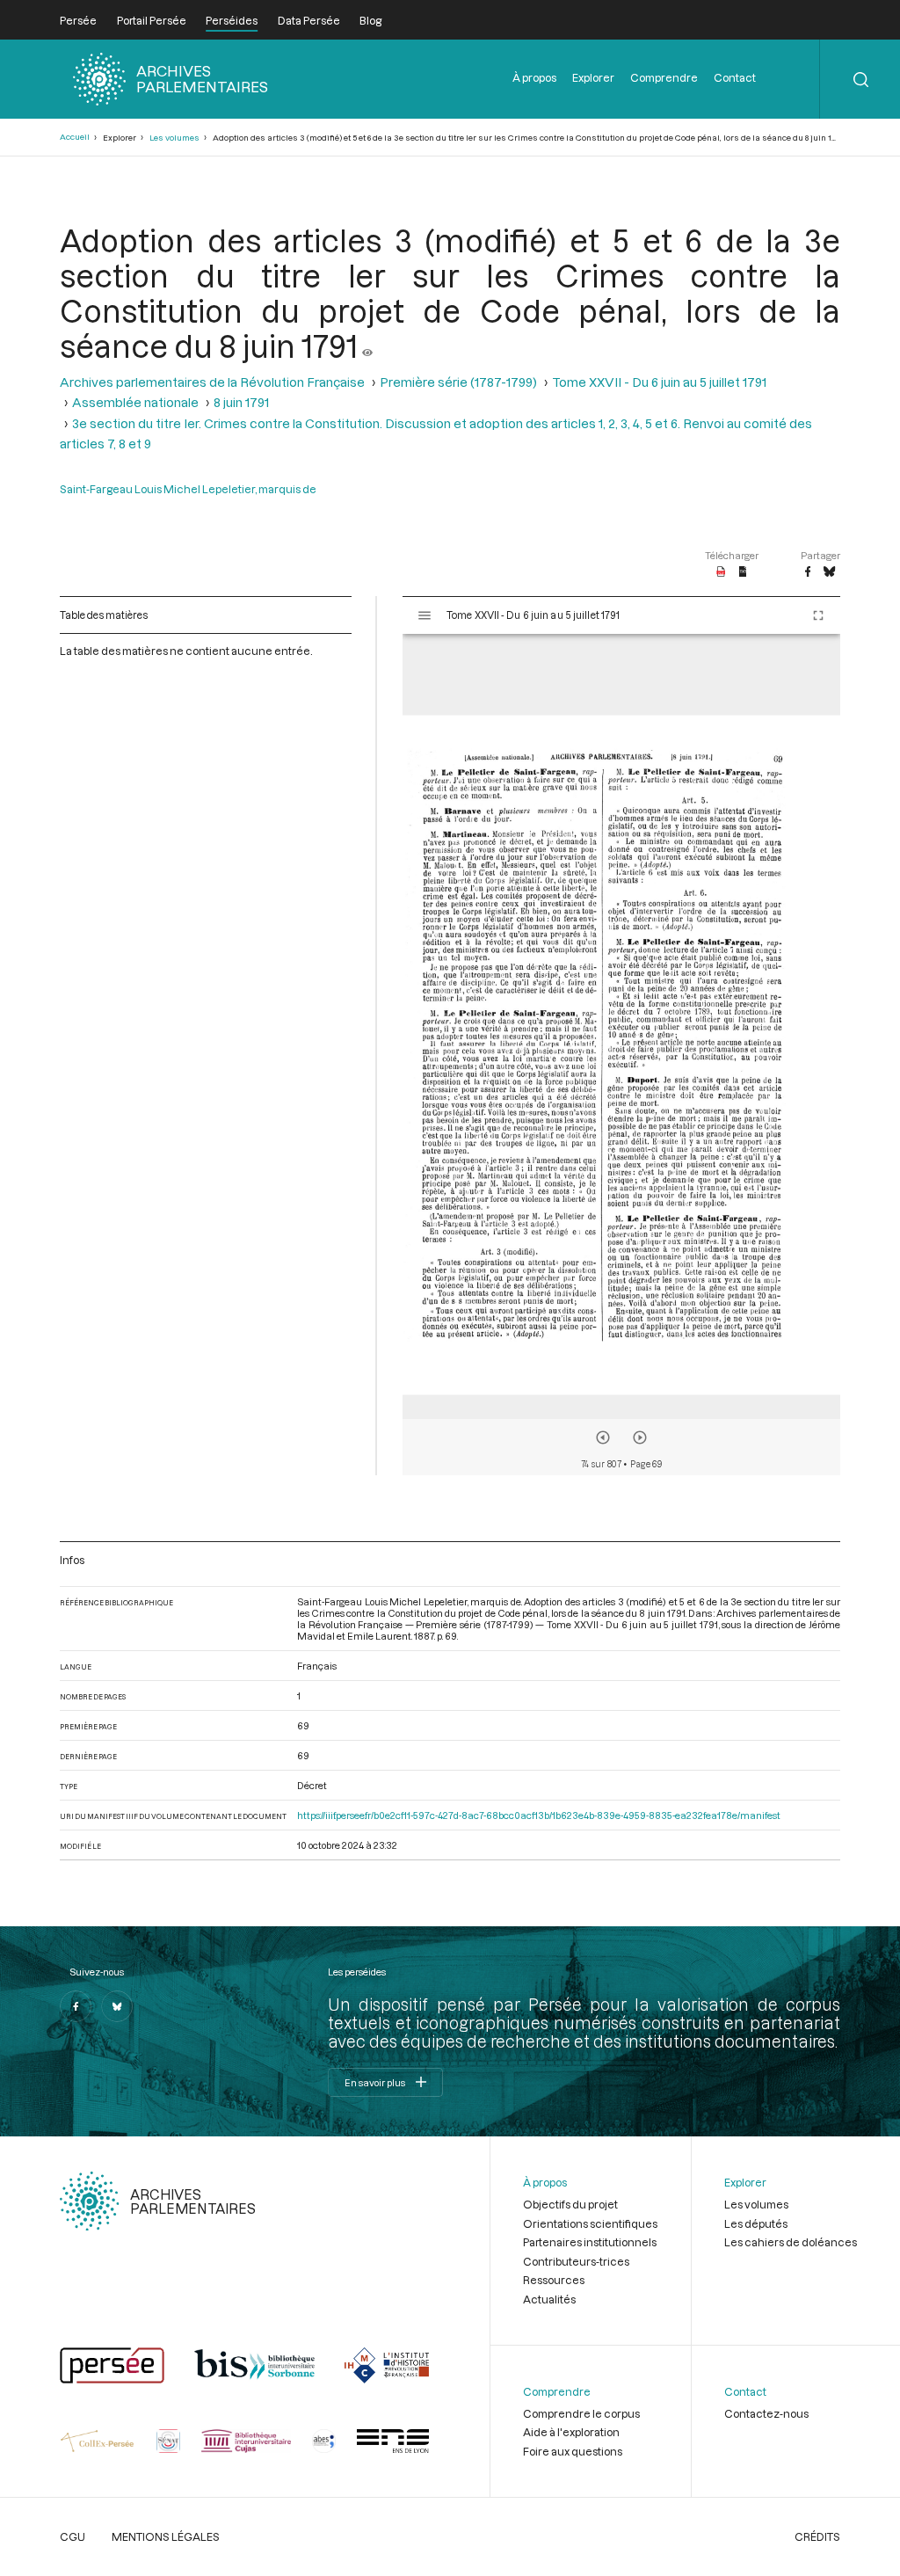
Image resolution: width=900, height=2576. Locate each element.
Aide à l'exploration (571, 2432)
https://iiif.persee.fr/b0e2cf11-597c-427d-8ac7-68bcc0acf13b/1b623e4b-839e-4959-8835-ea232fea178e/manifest (539, 1815)
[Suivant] (640, 1437)
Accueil (75, 137)
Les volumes (174, 138)
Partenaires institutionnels (590, 2242)
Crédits (817, 2536)
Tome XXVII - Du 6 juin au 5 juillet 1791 (659, 382)
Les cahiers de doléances (791, 2242)
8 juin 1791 (241, 402)
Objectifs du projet (570, 2204)
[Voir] (367, 346)
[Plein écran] (818, 615)
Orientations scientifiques (590, 2223)
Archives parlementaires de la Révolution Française (212, 382)
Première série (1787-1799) (458, 382)
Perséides (232, 20)
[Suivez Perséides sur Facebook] (76, 2006)
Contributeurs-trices (576, 2261)
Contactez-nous (766, 2413)
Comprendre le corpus (581, 2413)
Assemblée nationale (135, 402)
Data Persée (309, 20)
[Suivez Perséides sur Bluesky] (117, 2006)
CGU (73, 2536)
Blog (370, 20)
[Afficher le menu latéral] (425, 615)
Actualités (549, 2299)
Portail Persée (152, 20)
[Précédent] (603, 1437)
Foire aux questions (573, 2451)
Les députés (756, 2223)
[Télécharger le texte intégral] (743, 572)
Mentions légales (166, 2536)
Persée (78, 20)
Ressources (554, 2280)
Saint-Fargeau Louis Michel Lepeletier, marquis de (188, 489)
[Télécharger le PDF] (721, 572)
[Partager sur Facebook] (808, 572)
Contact (735, 77)
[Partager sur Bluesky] (829, 572)
